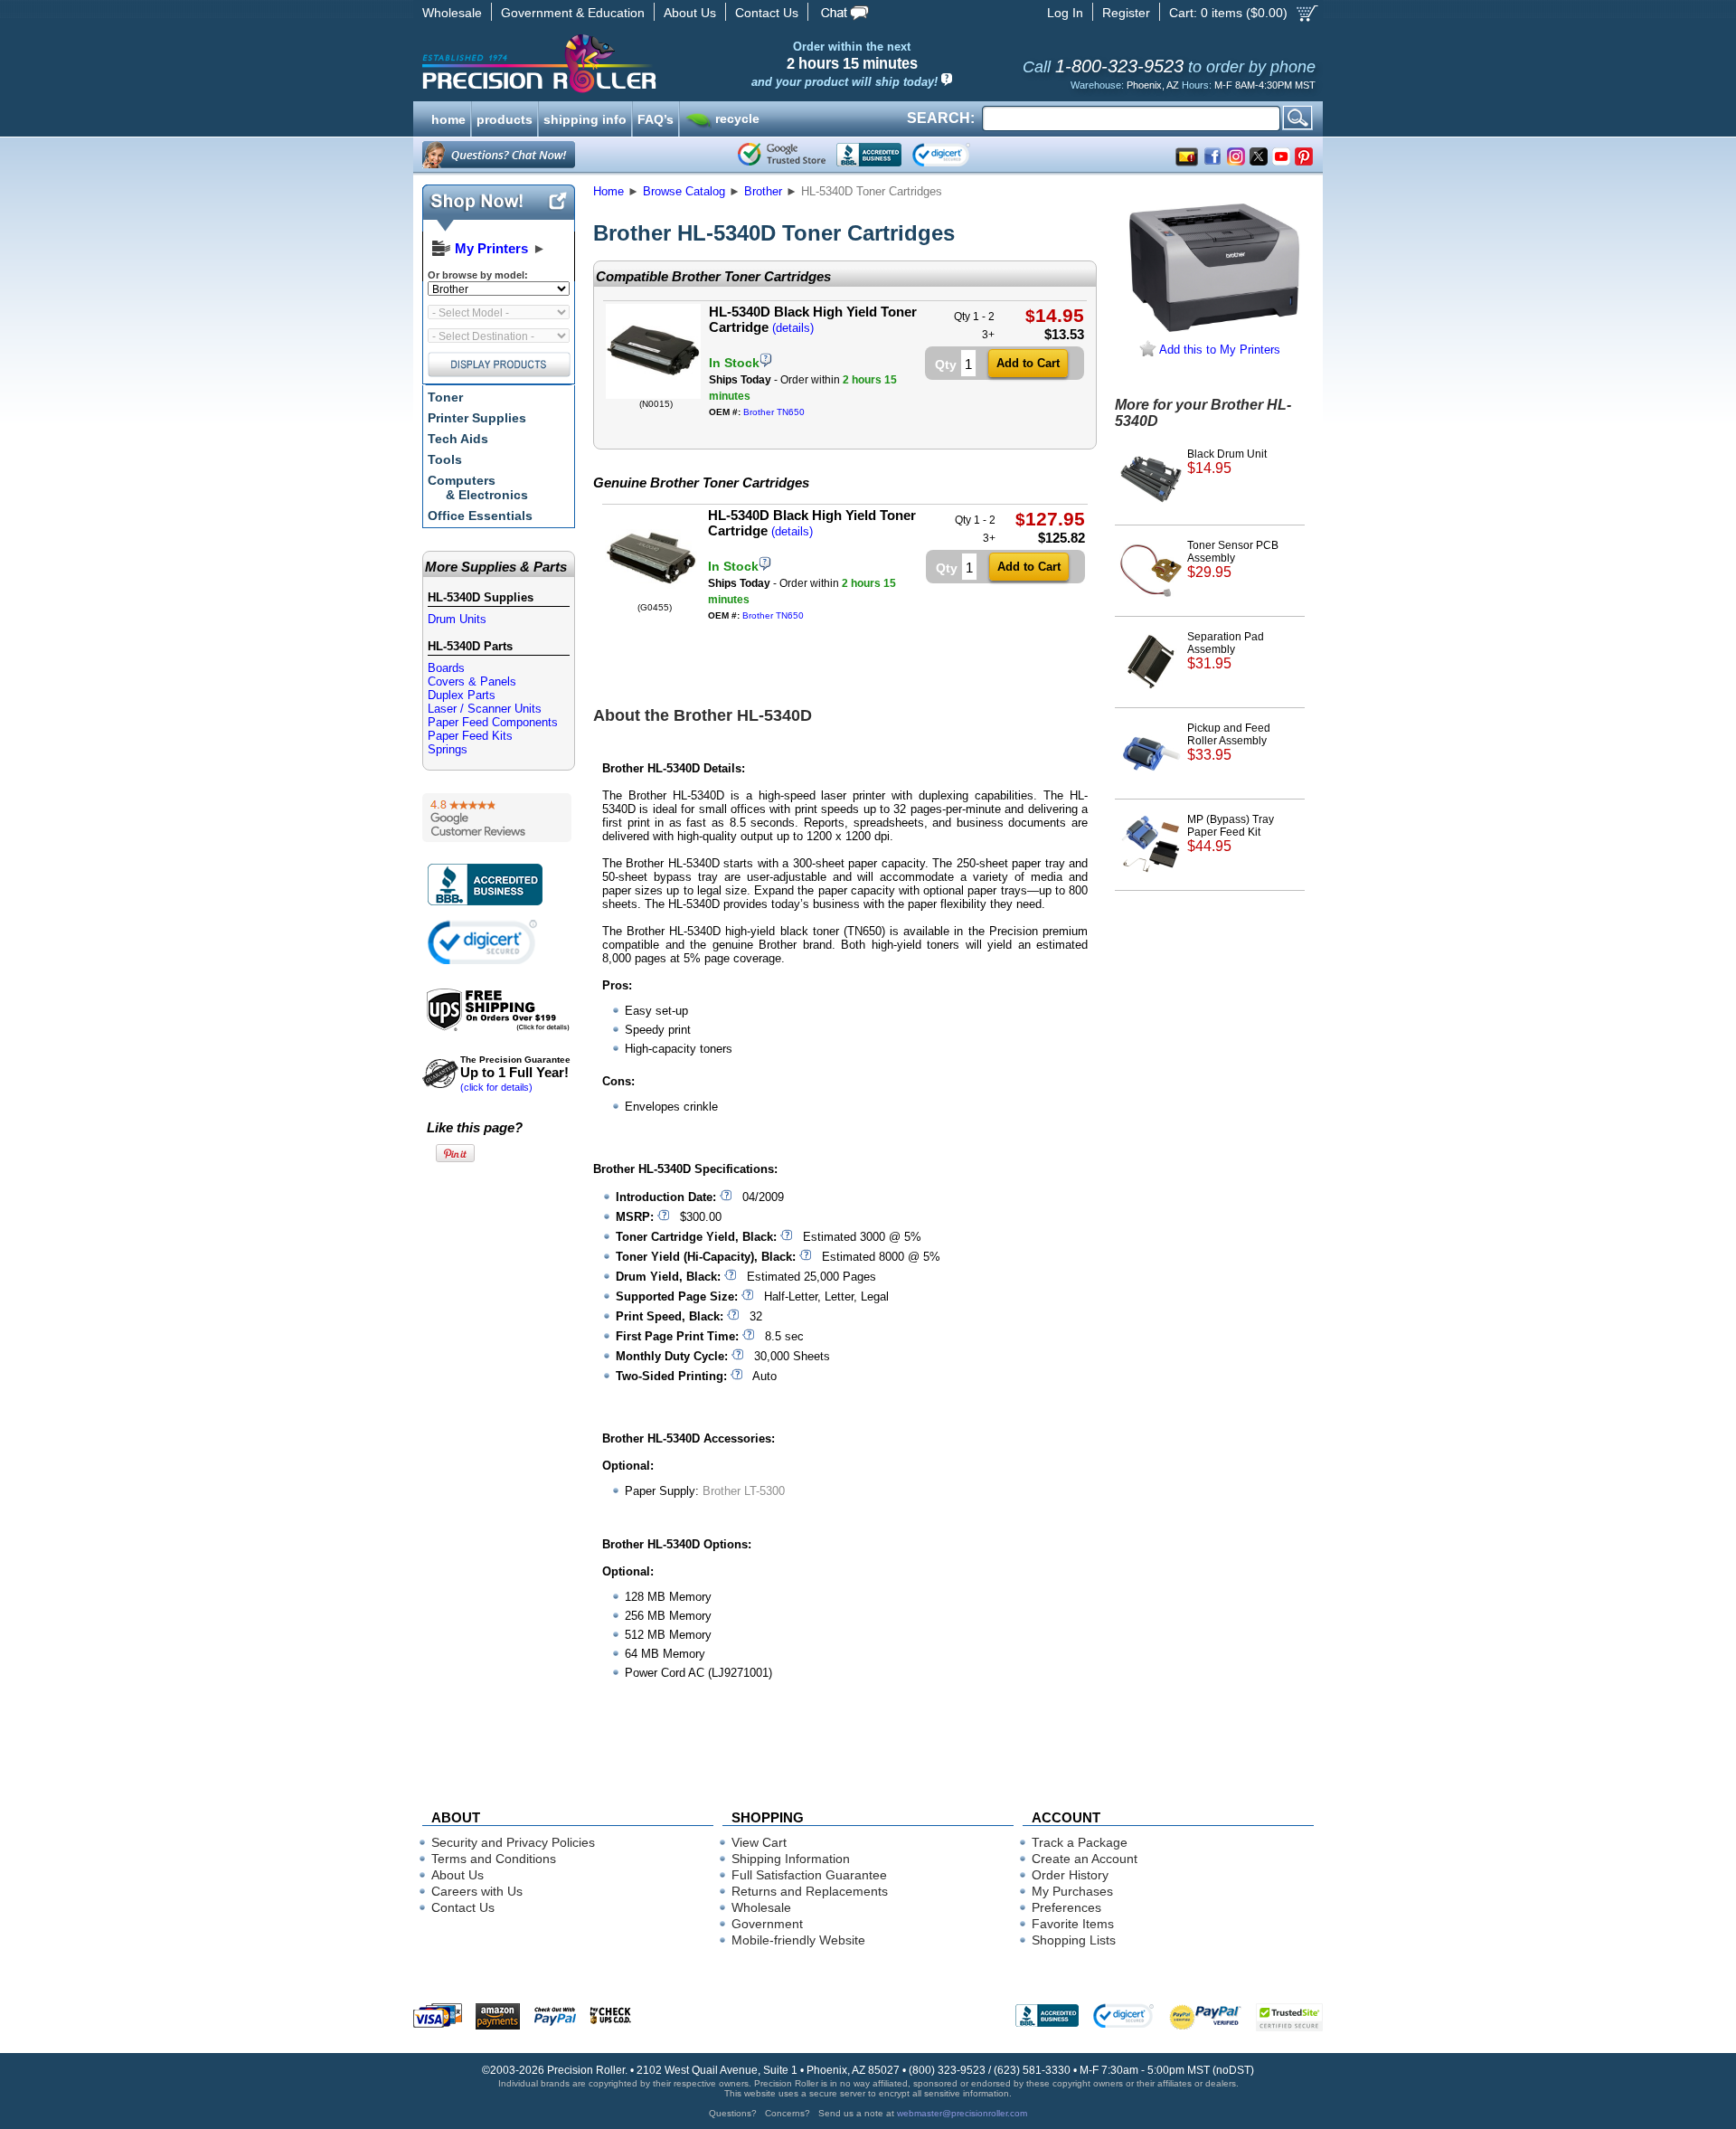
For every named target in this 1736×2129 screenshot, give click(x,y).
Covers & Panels (472, 681)
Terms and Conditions (494, 1859)
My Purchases (1072, 1891)
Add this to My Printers (1218, 350)
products (505, 118)
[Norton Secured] (956, 155)
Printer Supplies (477, 418)
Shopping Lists (1074, 1940)
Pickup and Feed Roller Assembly (1229, 742)
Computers (478, 487)
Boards (446, 668)
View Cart (759, 1842)
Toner (445, 397)
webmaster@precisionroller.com (962, 2113)
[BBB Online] (869, 155)
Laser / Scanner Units (485, 709)
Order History (1070, 1875)
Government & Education (573, 13)
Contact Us (767, 13)
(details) (793, 328)
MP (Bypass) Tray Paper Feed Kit (1231, 833)
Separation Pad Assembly (1226, 651)
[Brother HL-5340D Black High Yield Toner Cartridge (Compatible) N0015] (653, 395)
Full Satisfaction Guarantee (809, 1875)
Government (767, 1924)
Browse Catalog (684, 191)
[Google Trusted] (782, 155)
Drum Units (457, 619)
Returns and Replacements (810, 1891)
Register (1126, 13)
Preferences (1066, 1907)
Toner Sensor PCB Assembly (1233, 559)
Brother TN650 (774, 412)
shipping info (585, 118)
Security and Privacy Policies (513, 1842)
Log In (1065, 13)
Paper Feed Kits (470, 736)
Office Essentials (480, 516)
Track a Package (1080, 1842)
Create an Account (1085, 1859)
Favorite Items (1073, 1924)
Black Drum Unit (1227, 462)
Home (609, 191)
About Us (690, 13)
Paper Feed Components (493, 722)
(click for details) (515, 1074)
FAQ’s (656, 118)
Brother (763, 191)
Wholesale (452, 13)
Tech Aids (458, 439)
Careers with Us (477, 1891)
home (448, 118)
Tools (445, 459)
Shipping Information (791, 1859)
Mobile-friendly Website (798, 1940)
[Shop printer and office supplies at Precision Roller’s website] (633, 63)
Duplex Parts (462, 695)
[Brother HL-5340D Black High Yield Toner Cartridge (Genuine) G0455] (652, 598)
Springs (448, 749)
